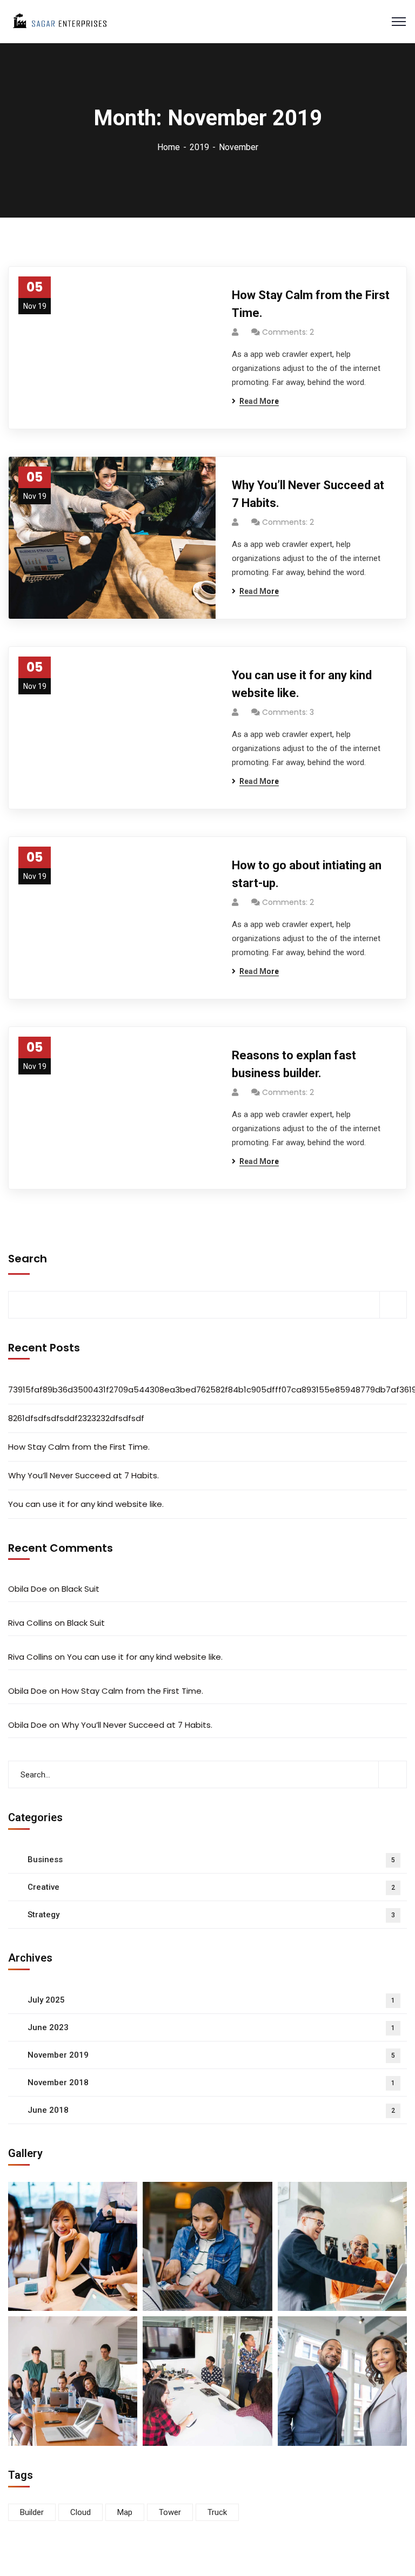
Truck (217, 2512)
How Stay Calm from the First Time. (311, 304)
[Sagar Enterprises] (59, 21)
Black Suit (81, 1589)
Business (211, 1860)
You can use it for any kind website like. (302, 684)
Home (169, 147)
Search (28, 1259)
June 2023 (211, 2027)
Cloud (81, 2512)
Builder (32, 2512)
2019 (199, 147)
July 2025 (211, 2000)
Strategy (211, 1915)
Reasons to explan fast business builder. (294, 1064)
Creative (211, 1887)
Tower (170, 2512)
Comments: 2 (288, 332)
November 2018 (211, 2083)
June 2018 (211, 2110)
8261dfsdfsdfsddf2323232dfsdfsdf (76, 1418)
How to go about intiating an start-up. (307, 874)
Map (125, 2512)
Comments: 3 (288, 712)
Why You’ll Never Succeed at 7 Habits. (308, 494)
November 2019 (211, 2055)
